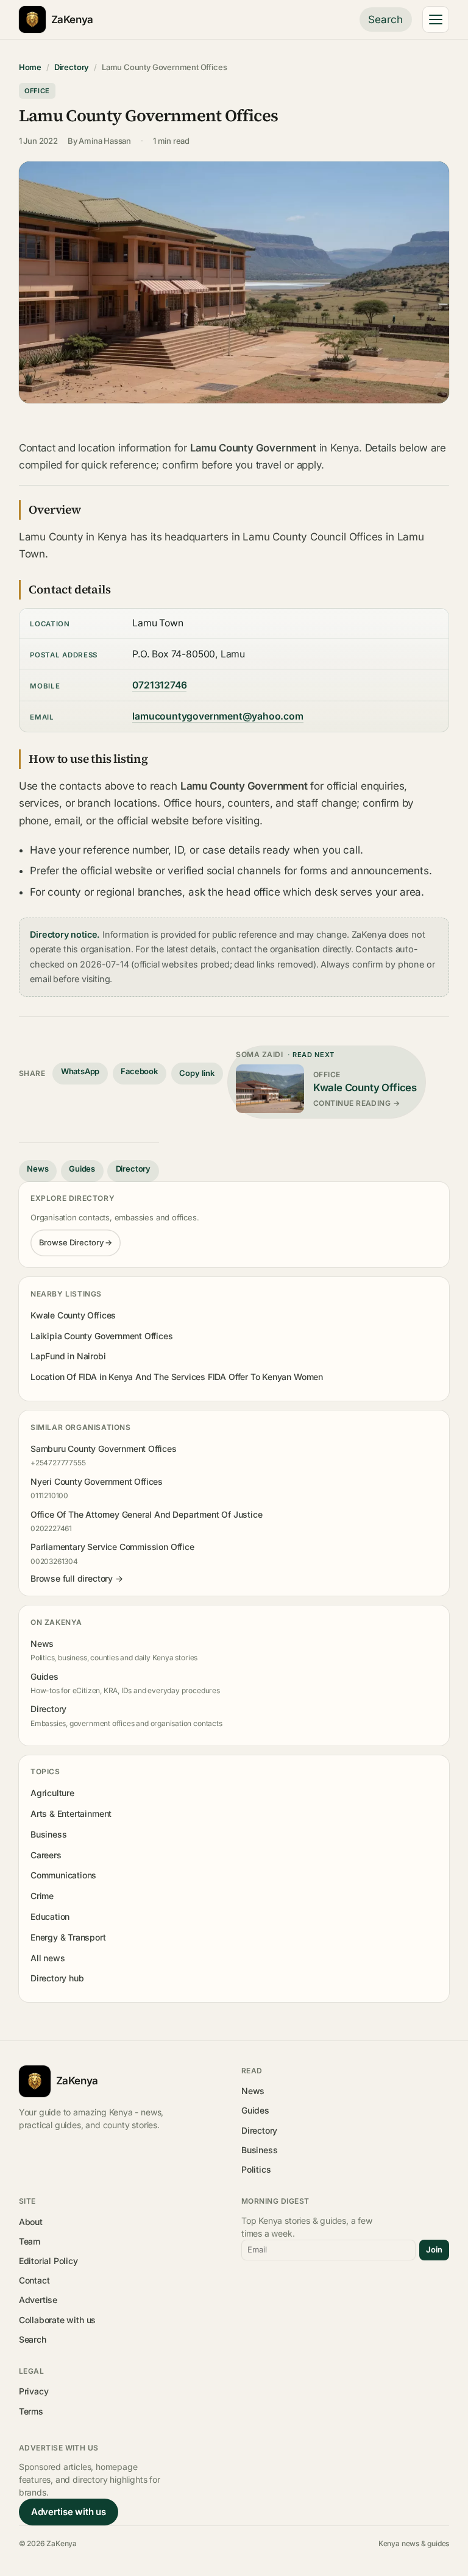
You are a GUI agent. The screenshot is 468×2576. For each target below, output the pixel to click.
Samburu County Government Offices (104, 1449)
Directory (72, 67)
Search (385, 19)
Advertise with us (69, 2512)
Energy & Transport (68, 1937)
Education (50, 1916)
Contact (34, 2280)
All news (48, 1958)
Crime (42, 1896)
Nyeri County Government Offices (97, 1481)
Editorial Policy (48, 2261)
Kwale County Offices (73, 1315)
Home (30, 67)
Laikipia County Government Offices (102, 1336)
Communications (63, 1875)
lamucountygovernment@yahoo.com (218, 716)
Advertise (38, 2300)
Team (30, 2241)
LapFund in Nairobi (68, 1356)
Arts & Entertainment (71, 1813)
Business (49, 1834)
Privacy (34, 2391)
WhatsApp (80, 1071)
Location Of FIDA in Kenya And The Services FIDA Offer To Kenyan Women (177, 1377)
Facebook (139, 1071)
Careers (46, 1855)
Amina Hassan (105, 141)
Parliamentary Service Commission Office (112, 1547)
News (37, 1169)
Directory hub (57, 1978)
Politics (256, 2169)
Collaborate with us (57, 2320)
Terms (31, 2411)
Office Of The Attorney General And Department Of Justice (147, 1514)
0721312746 (159, 685)
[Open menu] (436, 19)
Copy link (197, 1073)
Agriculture (52, 1793)
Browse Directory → (76, 1242)
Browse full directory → (77, 1578)
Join (434, 2249)
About (31, 2222)
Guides (82, 1169)
